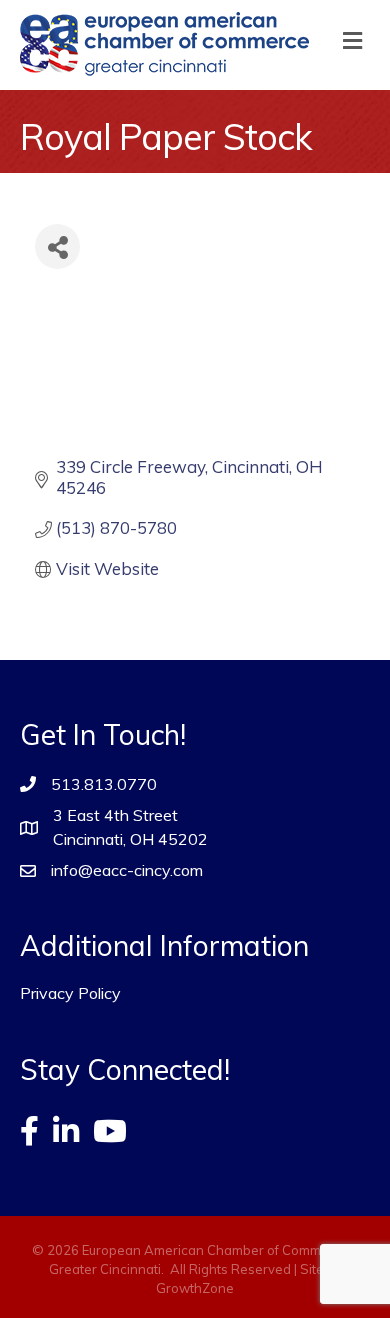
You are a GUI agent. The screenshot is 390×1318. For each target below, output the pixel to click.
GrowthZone (195, 1288)
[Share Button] (57, 246)
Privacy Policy (70, 993)
